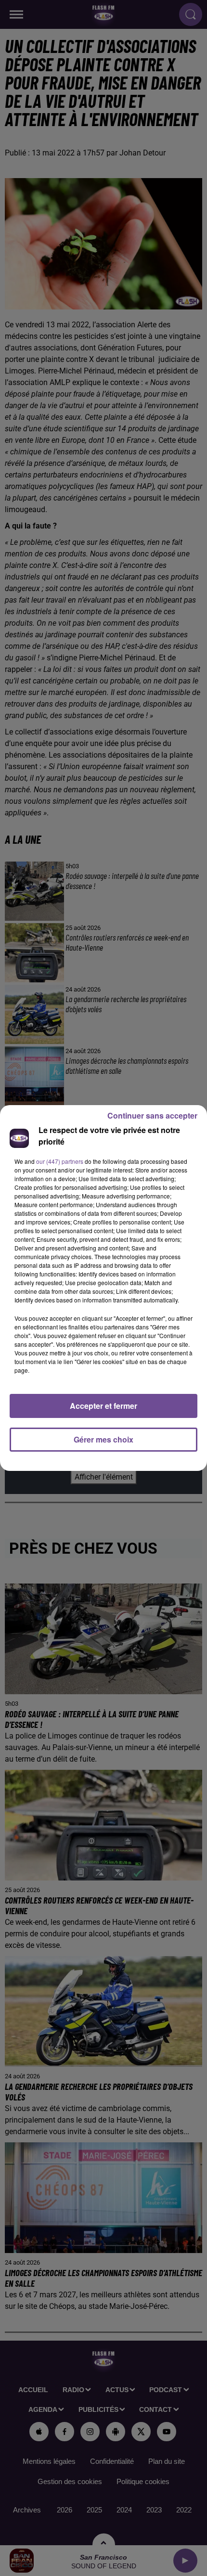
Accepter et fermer (103, 1406)
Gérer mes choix (103, 1439)
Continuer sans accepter (152, 1115)
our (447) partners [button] (60, 1161)
